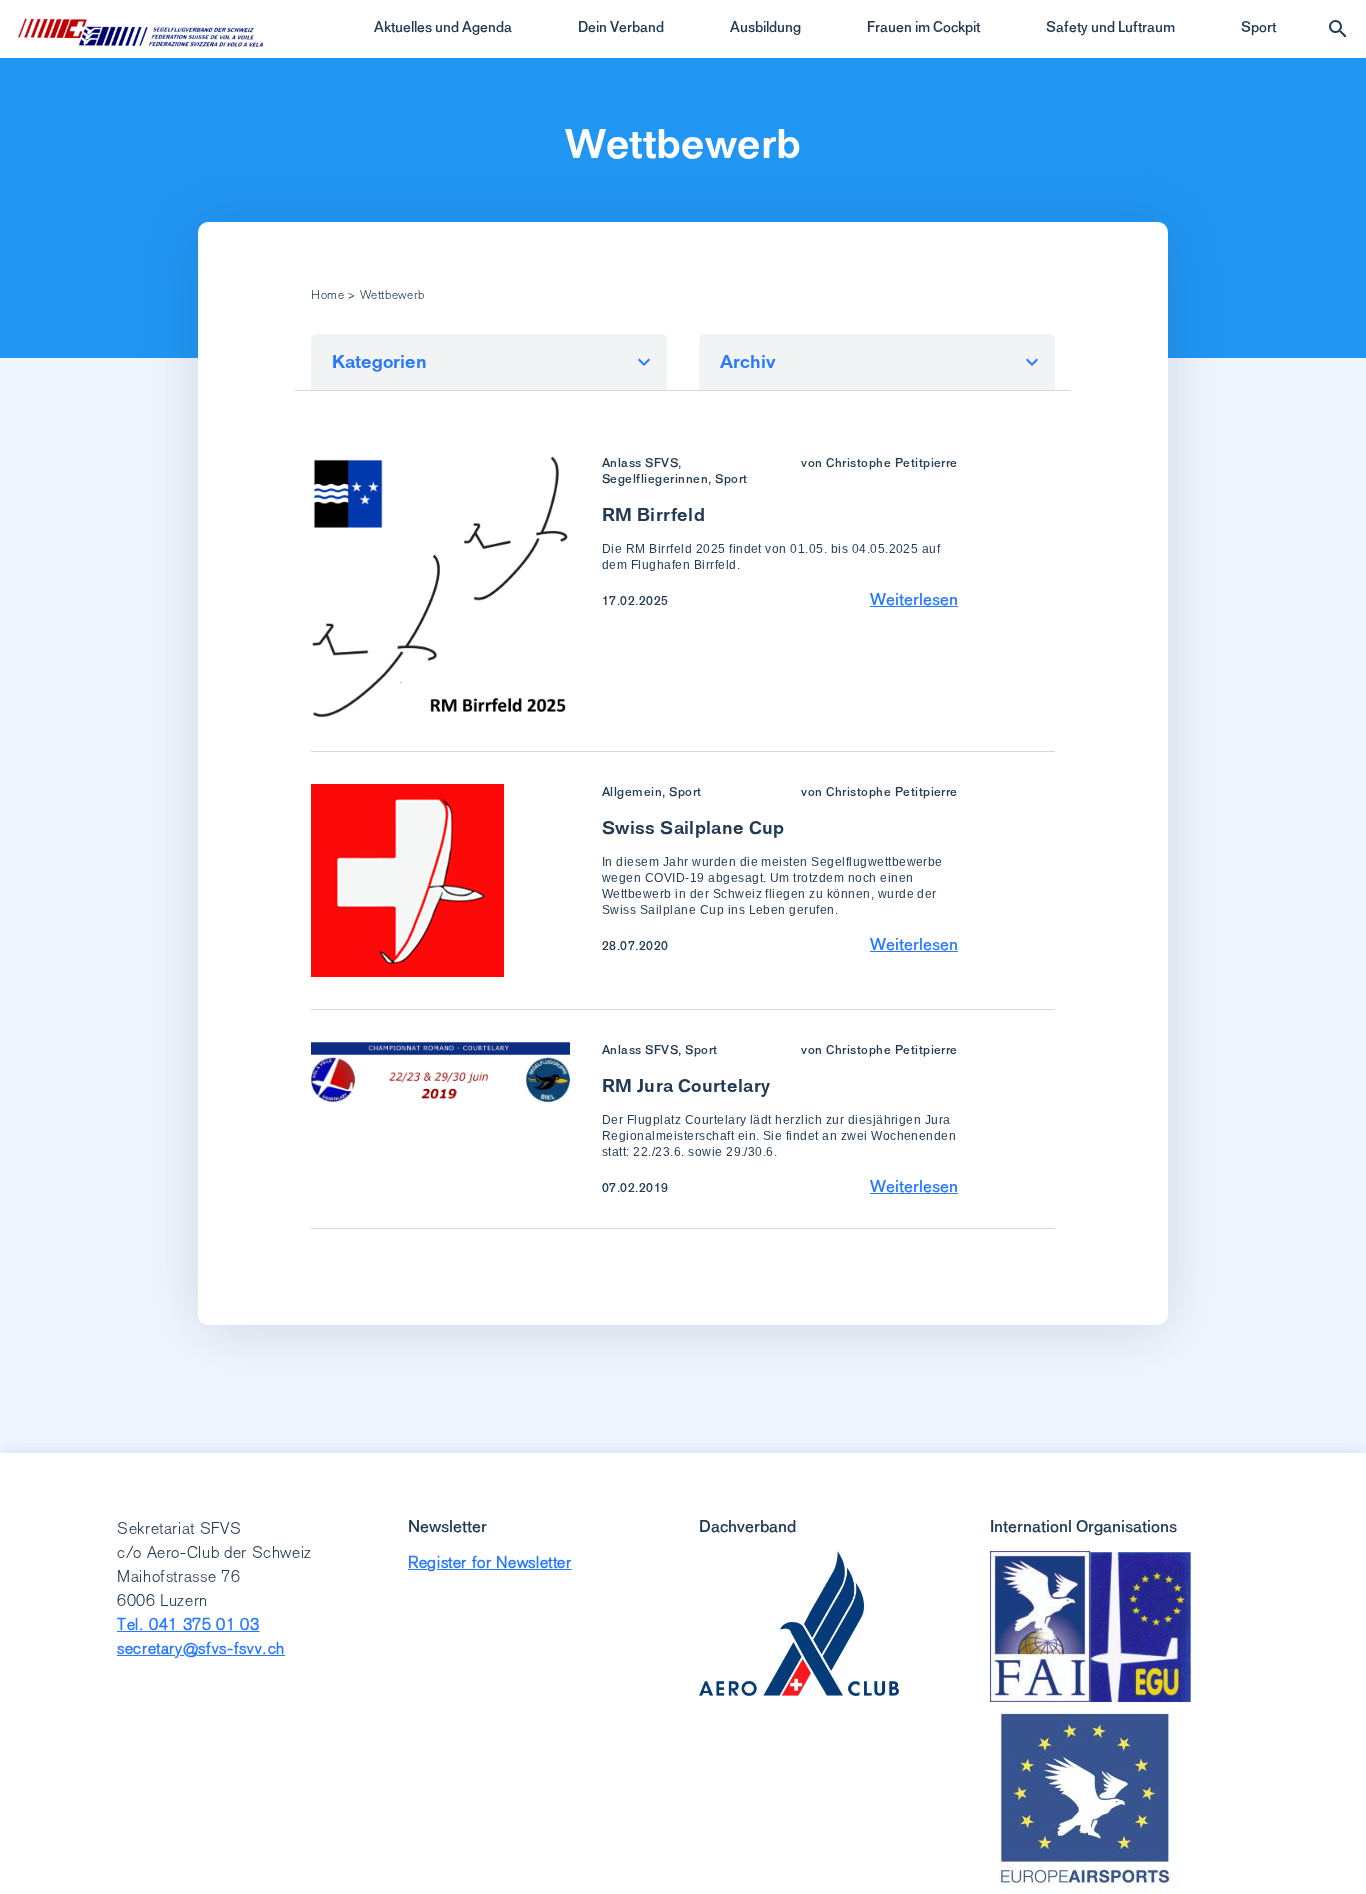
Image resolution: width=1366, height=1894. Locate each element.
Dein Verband (621, 27)
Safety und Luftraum (1110, 27)
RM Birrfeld (653, 514)
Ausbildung (765, 27)
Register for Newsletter (490, 1562)
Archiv (748, 361)
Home (328, 295)
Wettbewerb (683, 144)
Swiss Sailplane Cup (693, 827)
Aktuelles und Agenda (443, 27)
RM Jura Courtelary (686, 1085)
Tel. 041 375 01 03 (188, 1624)
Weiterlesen (914, 599)
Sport (1258, 27)
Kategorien (379, 361)
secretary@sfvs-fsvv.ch (201, 1648)
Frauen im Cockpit (923, 27)
